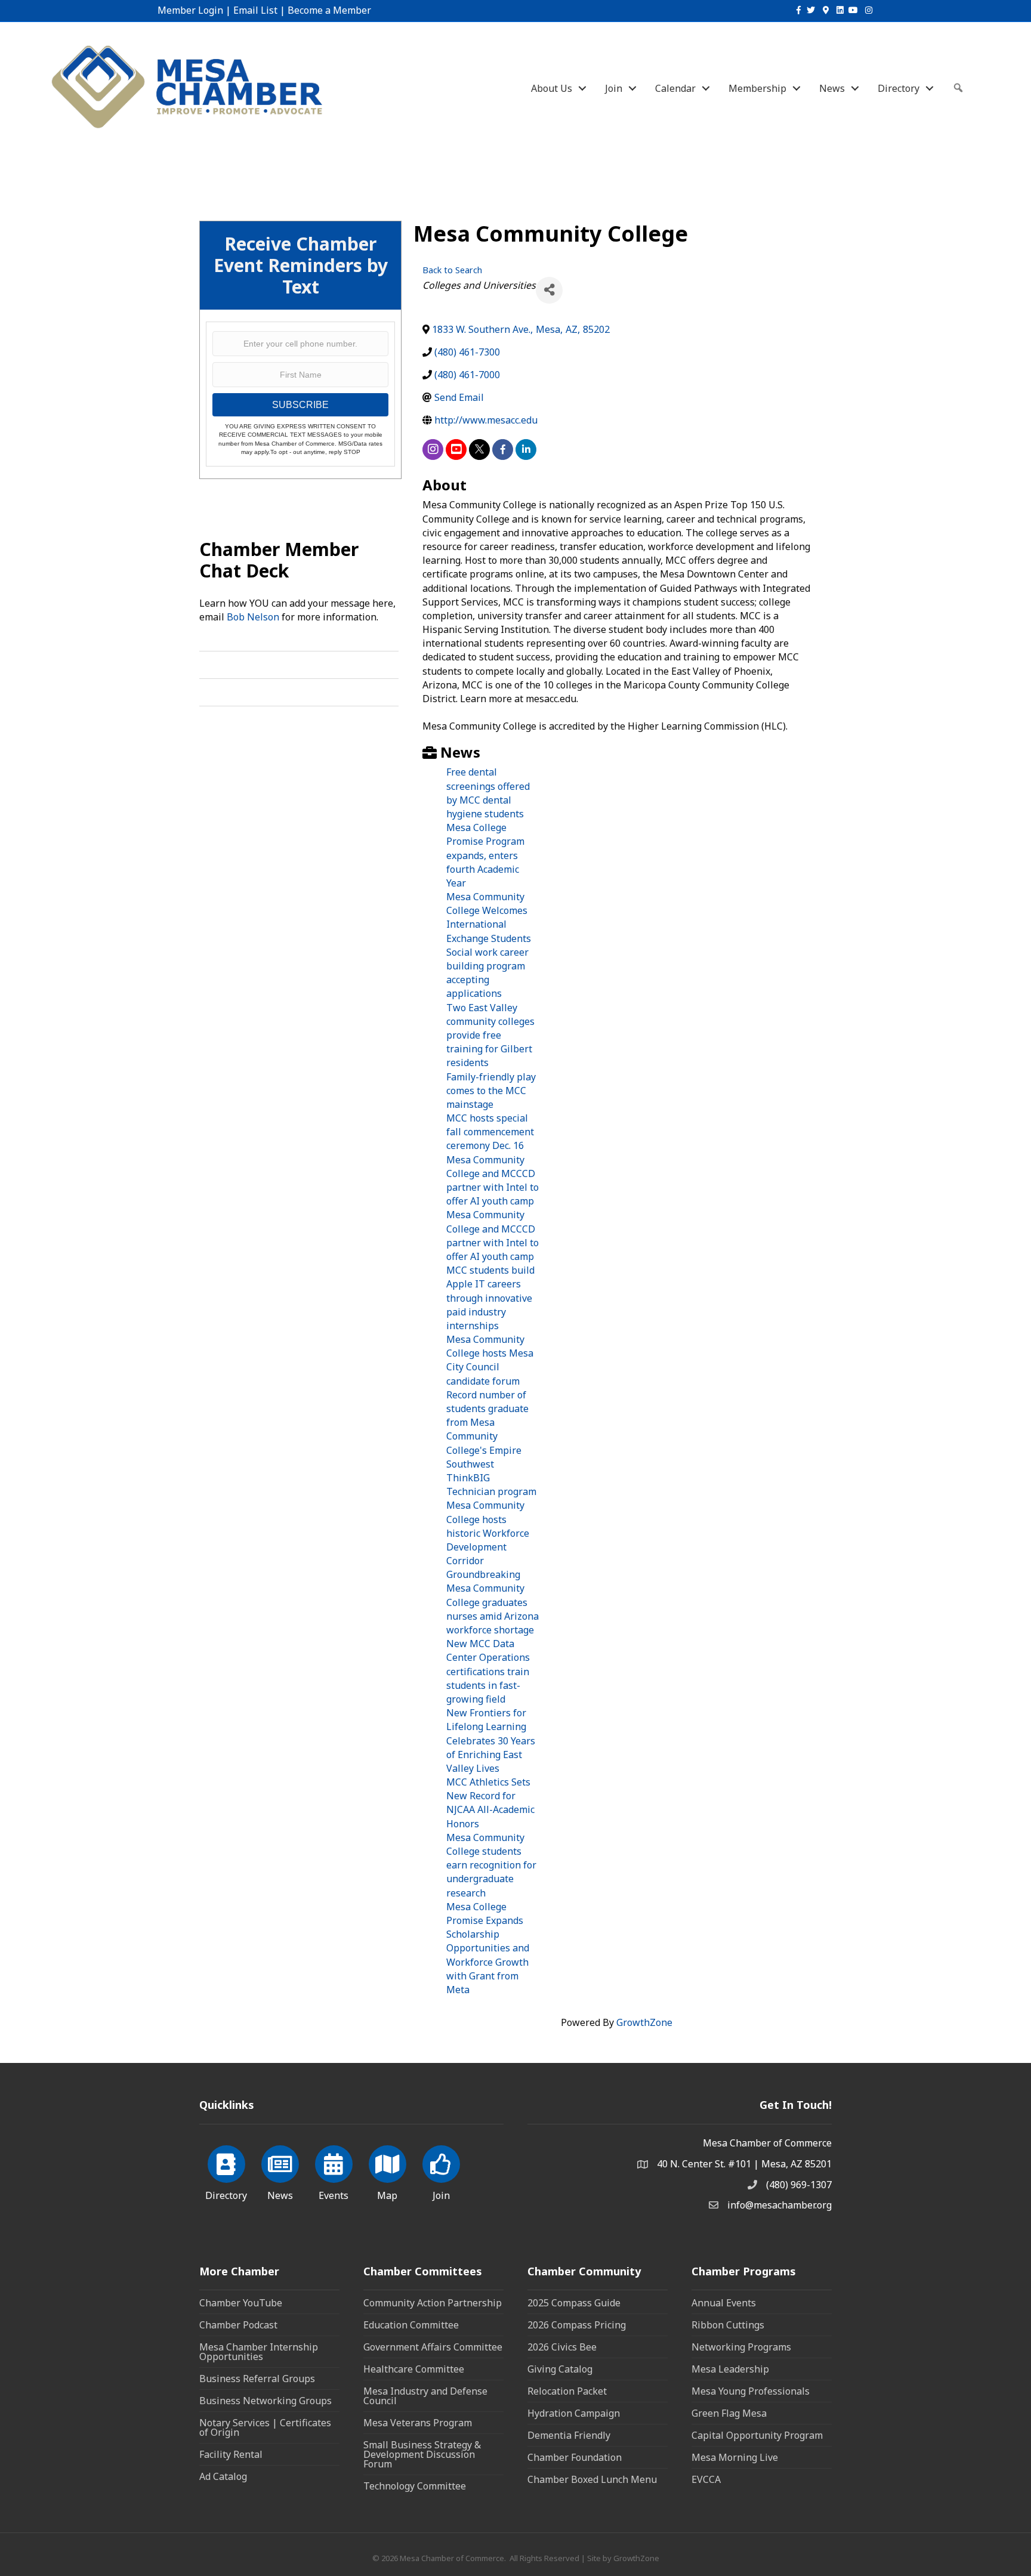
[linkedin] (526, 450)
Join (614, 88)
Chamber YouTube (241, 2303)
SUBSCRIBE (300, 405)
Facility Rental (231, 2454)
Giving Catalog (560, 2369)
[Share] (549, 290)
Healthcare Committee (414, 2369)
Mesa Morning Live (735, 2457)
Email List (255, 10)
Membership (757, 88)
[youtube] (456, 450)
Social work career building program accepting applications (487, 973)
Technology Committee (415, 2486)
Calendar (675, 88)
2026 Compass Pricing (577, 2325)
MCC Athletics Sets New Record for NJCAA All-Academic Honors (490, 1803)
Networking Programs (741, 2347)
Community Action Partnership (433, 2303)
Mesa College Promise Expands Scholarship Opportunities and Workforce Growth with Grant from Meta (488, 1948)
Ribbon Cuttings (728, 2325)
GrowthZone (644, 2022)
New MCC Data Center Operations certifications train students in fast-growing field (488, 1671)
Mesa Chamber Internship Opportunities (259, 2352)
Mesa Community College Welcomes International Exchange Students (489, 918)
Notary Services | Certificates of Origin (265, 2427)
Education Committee (411, 2325)
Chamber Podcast (238, 2325)
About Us (552, 88)
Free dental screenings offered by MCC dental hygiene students (488, 793)
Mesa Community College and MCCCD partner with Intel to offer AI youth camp (493, 1181)
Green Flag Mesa (729, 2413)
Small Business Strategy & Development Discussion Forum (422, 2454)
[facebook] (503, 450)
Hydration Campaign (574, 2413)
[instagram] (433, 450)
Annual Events (724, 2303)
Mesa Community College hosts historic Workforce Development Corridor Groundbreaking (488, 1540)
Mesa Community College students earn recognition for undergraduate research (491, 1865)
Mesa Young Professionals (751, 2391)
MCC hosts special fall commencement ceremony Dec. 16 (490, 1132)
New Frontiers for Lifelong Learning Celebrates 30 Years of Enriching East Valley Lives (491, 1741)
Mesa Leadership (730, 2369)
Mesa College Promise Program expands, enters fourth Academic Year (485, 855)
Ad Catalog (223, 2476)
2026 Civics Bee (562, 2347)
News (832, 88)
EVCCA (706, 2479)
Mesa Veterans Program (418, 2423)
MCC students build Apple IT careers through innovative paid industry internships (490, 1298)
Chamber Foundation (575, 2457)
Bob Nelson (253, 617)
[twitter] (479, 450)
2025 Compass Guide (574, 2303)
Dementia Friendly (569, 2435)
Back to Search (452, 270)
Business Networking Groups (266, 2401)
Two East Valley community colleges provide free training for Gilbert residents (490, 1035)
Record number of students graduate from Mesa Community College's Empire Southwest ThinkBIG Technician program (491, 1443)
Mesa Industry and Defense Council (425, 2396)
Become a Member (329, 10)
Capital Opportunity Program (757, 2435)
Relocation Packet (567, 2391)
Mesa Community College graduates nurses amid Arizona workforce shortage (493, 1609)
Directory (899, 88)
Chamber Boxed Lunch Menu (592, 2479)
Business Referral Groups (257, 2379)
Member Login (190, 10)
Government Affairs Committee (433, 2347)
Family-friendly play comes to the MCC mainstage (491, 1091)
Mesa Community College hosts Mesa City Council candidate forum (490, 1360)
